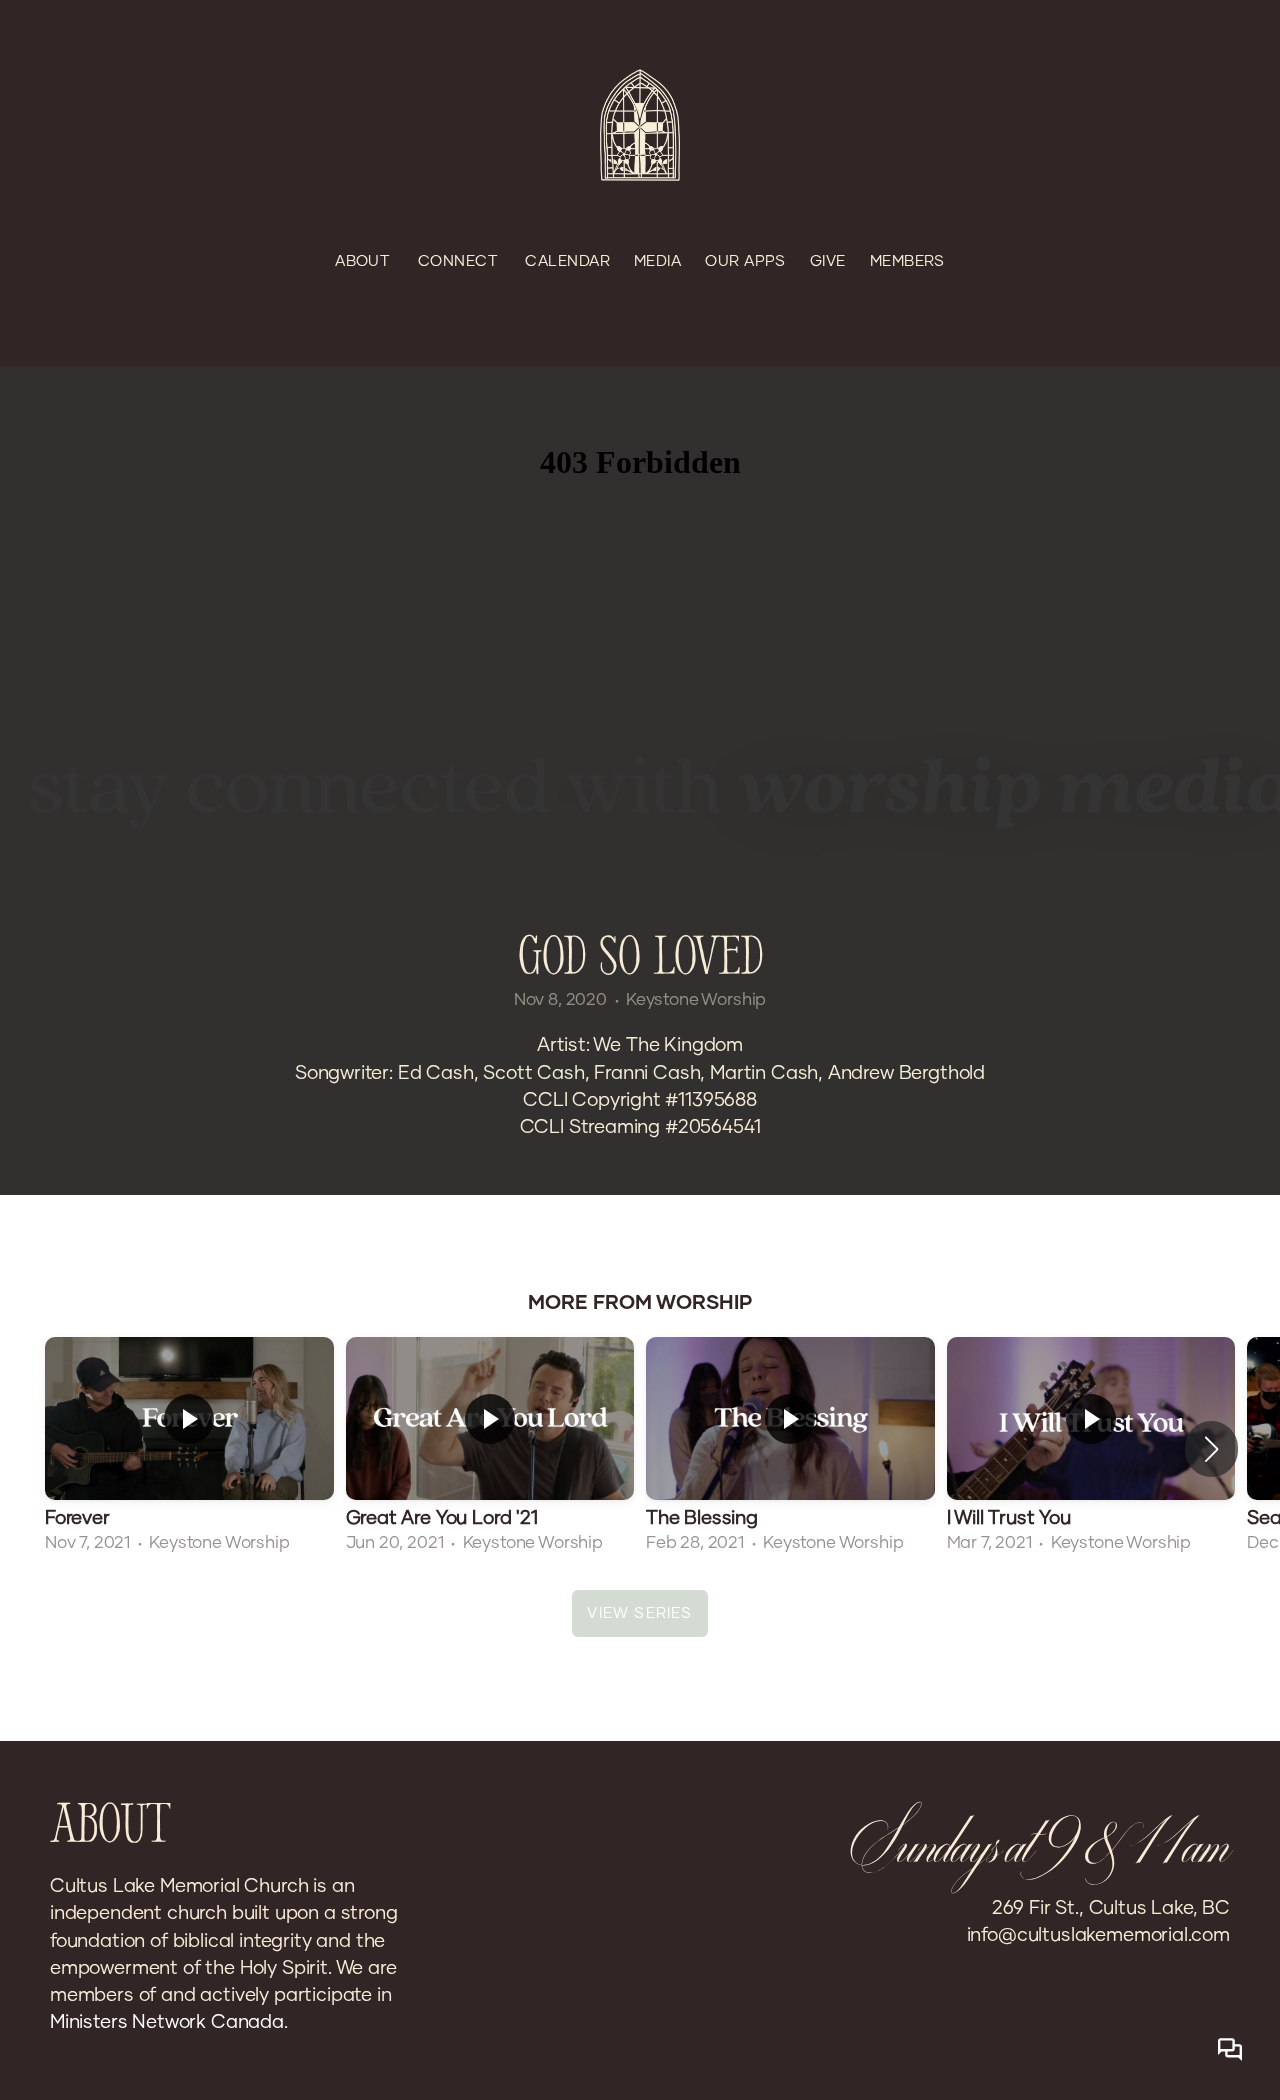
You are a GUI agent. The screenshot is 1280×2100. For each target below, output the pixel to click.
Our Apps (745, 261)
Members (907, 261)
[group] (189, 1448)
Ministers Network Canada (167, 2022)
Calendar (567, 261)
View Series (639, 1613)
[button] (1211, 1449)
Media (657, 261)
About (364, 261)
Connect (460, 261)
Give (828, 261)
